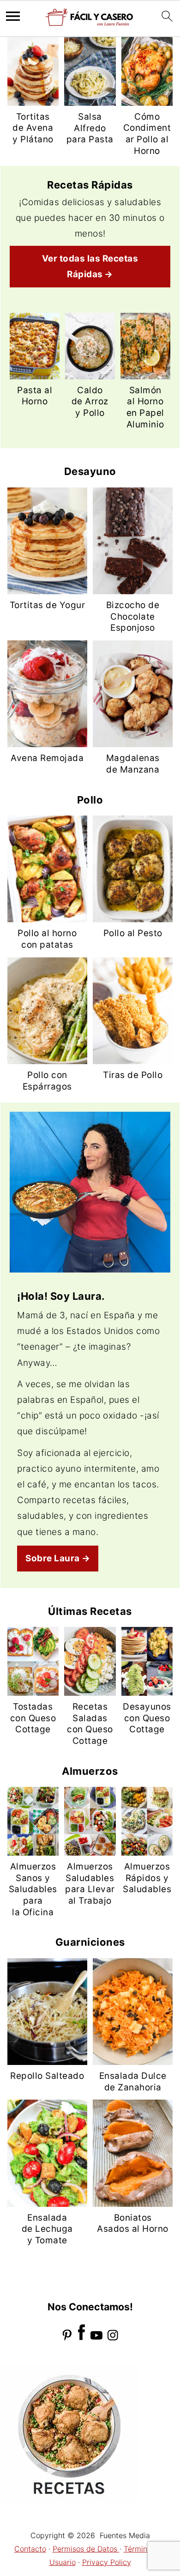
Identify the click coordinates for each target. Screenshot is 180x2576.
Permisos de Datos (86, 2549)
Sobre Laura (53, 1558)
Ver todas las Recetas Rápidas (90, 266)
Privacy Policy (107, 2562)
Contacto (30, 2549)
